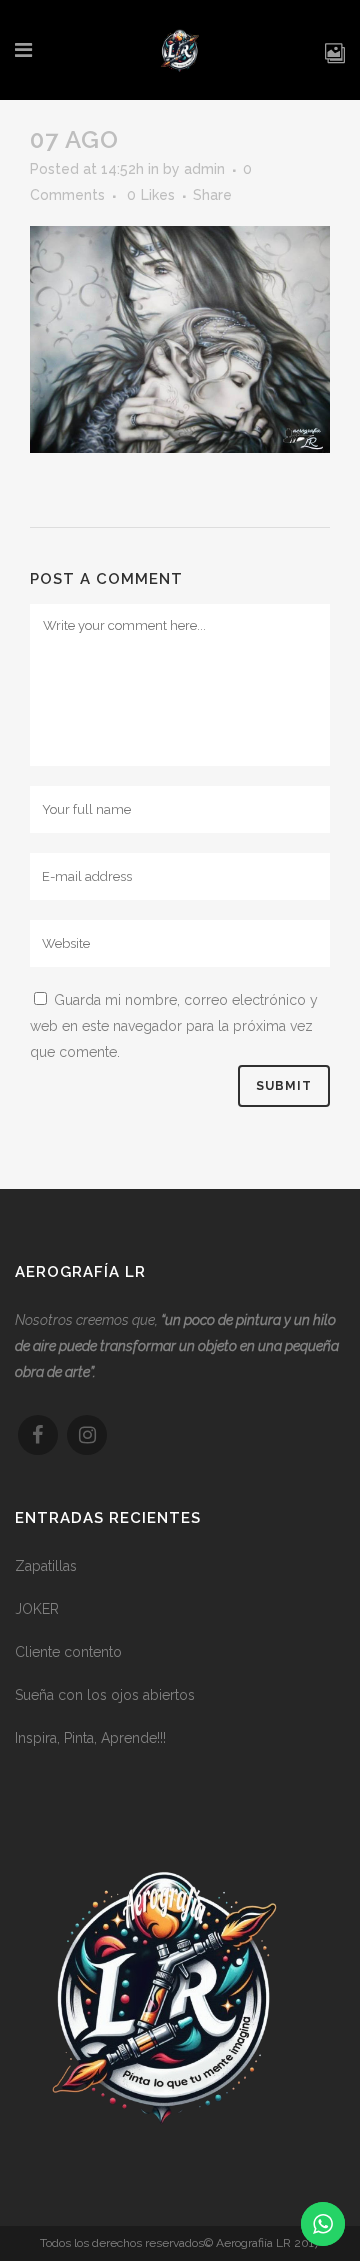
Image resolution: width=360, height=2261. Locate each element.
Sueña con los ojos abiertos (105, 1695)
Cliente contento (68, 1652)
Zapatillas (46, 1566)
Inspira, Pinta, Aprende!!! (90, 1738)
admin (204, 169)
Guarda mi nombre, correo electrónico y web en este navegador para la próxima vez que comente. (174, 1026)
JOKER (37, 1609)
